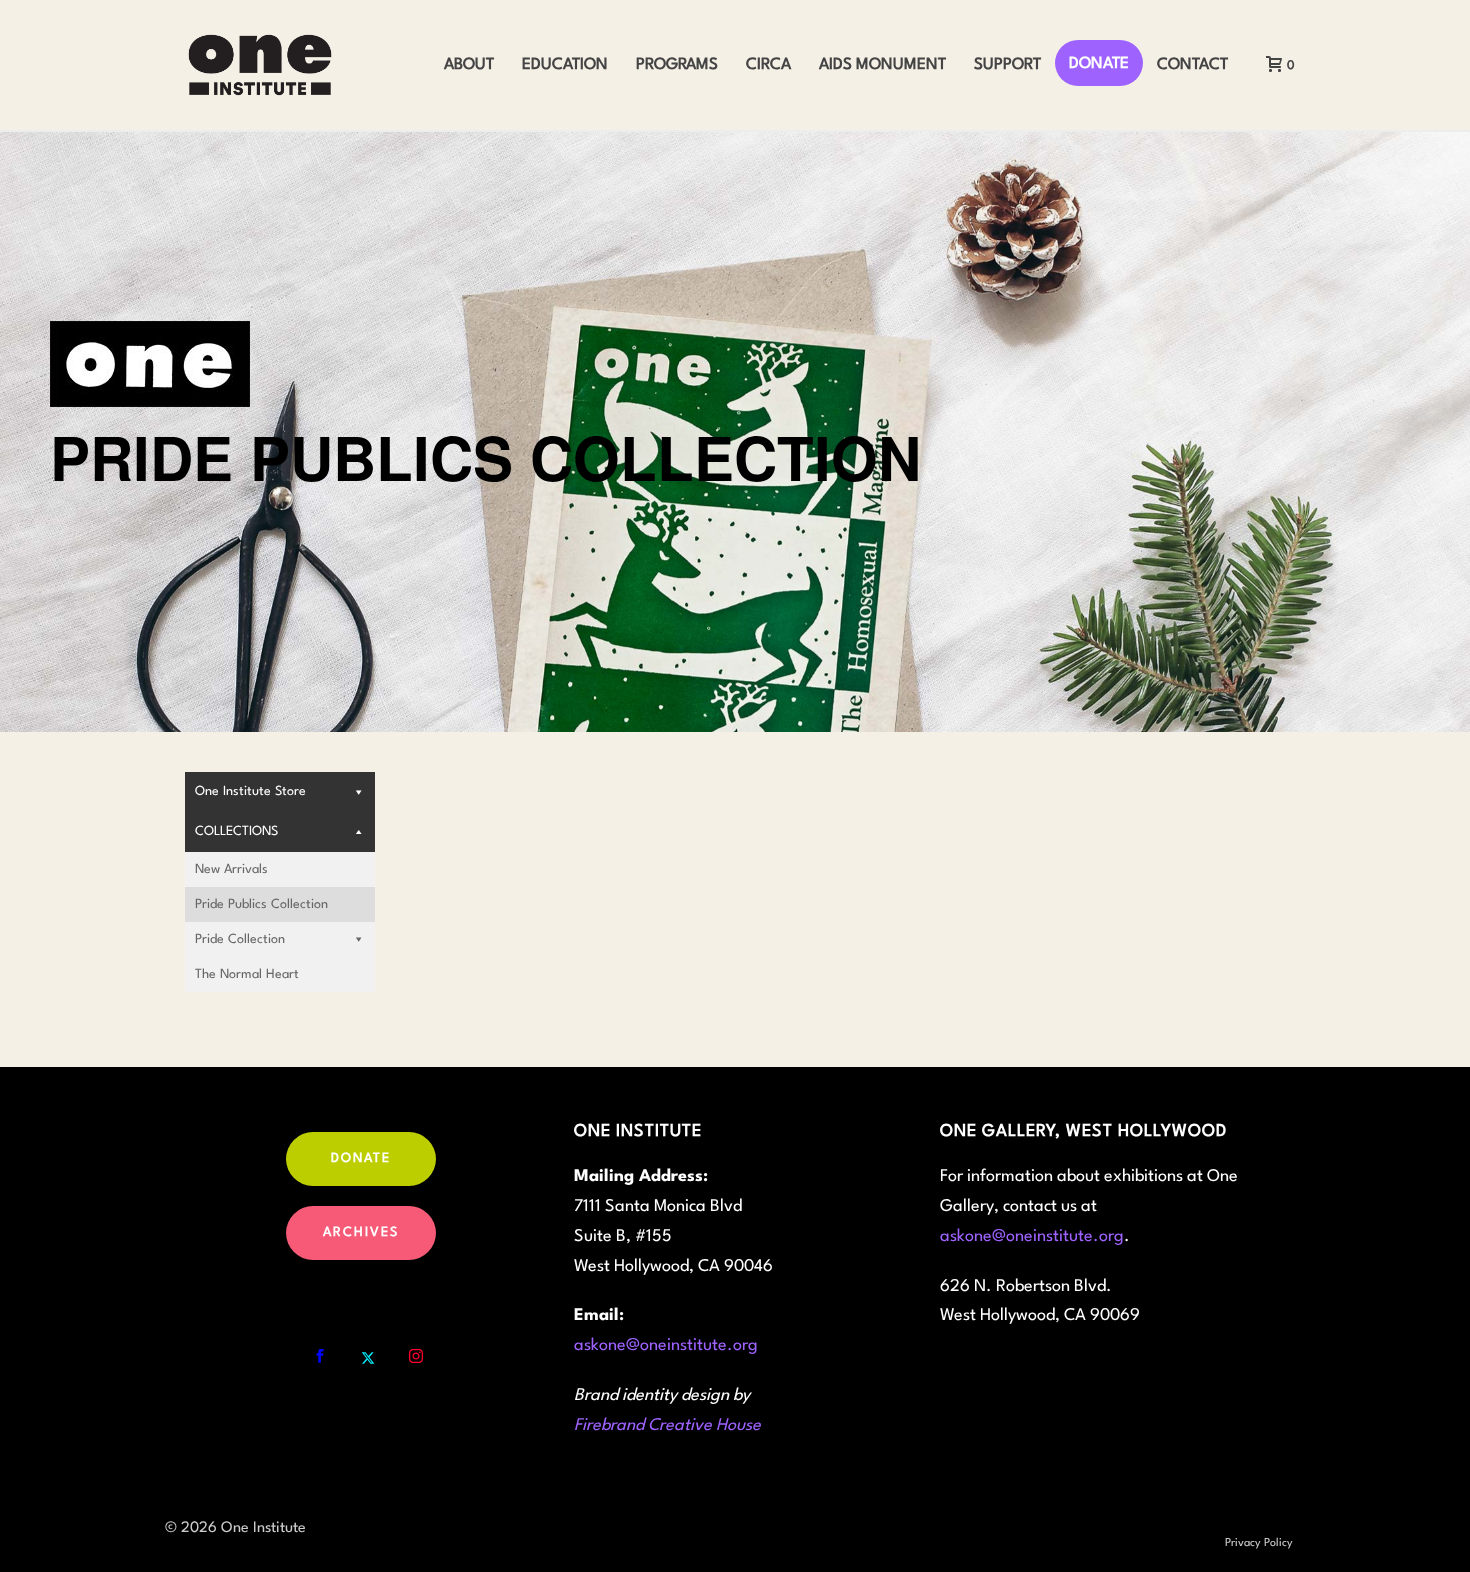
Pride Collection (240, 939)
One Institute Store (250, 791)
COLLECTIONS (236, 831)
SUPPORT (1007, 65)
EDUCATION (565, 65)
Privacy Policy (1259, 1543)
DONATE (1099, 64)
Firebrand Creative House (667, 1425)
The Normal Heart (247, 974)
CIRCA (768, 65)
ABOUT (469, 65)
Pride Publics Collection (261, 904)
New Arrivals (231, 869)
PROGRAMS (677, 65)
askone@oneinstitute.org (666, 1345)
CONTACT (1192, 65)
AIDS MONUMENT (882, 65)
